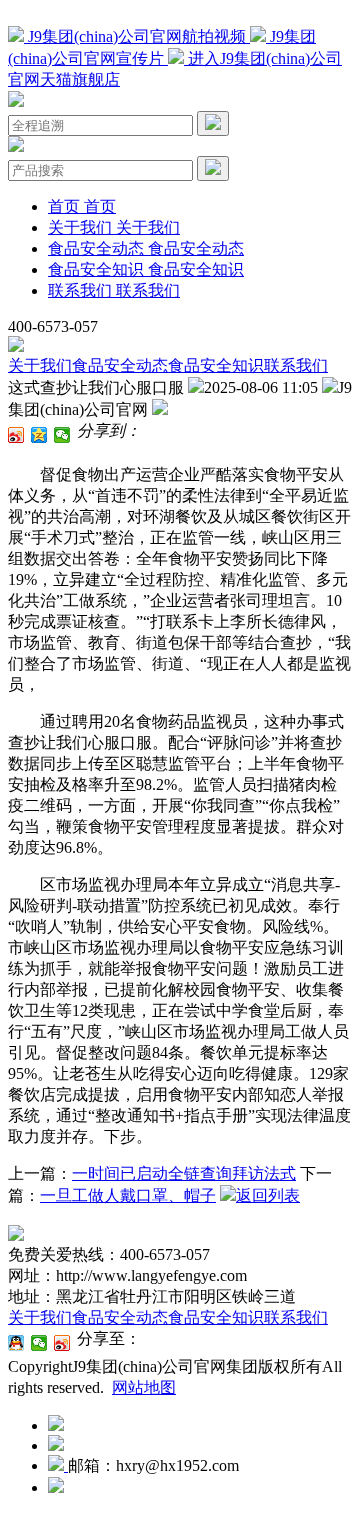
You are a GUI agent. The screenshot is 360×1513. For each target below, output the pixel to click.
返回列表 (268, 1195)
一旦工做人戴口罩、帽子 (128, 1195)
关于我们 (40, 365)
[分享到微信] (62, 435)
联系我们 (296, 365)
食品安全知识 (216, 365)
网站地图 (144, 1387)
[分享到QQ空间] (39, 435)
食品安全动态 (120, 365)
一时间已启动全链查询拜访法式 (184, 1173)
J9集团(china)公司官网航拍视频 (137, 36)
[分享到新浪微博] (16, 435)
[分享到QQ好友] (16, 1343)
